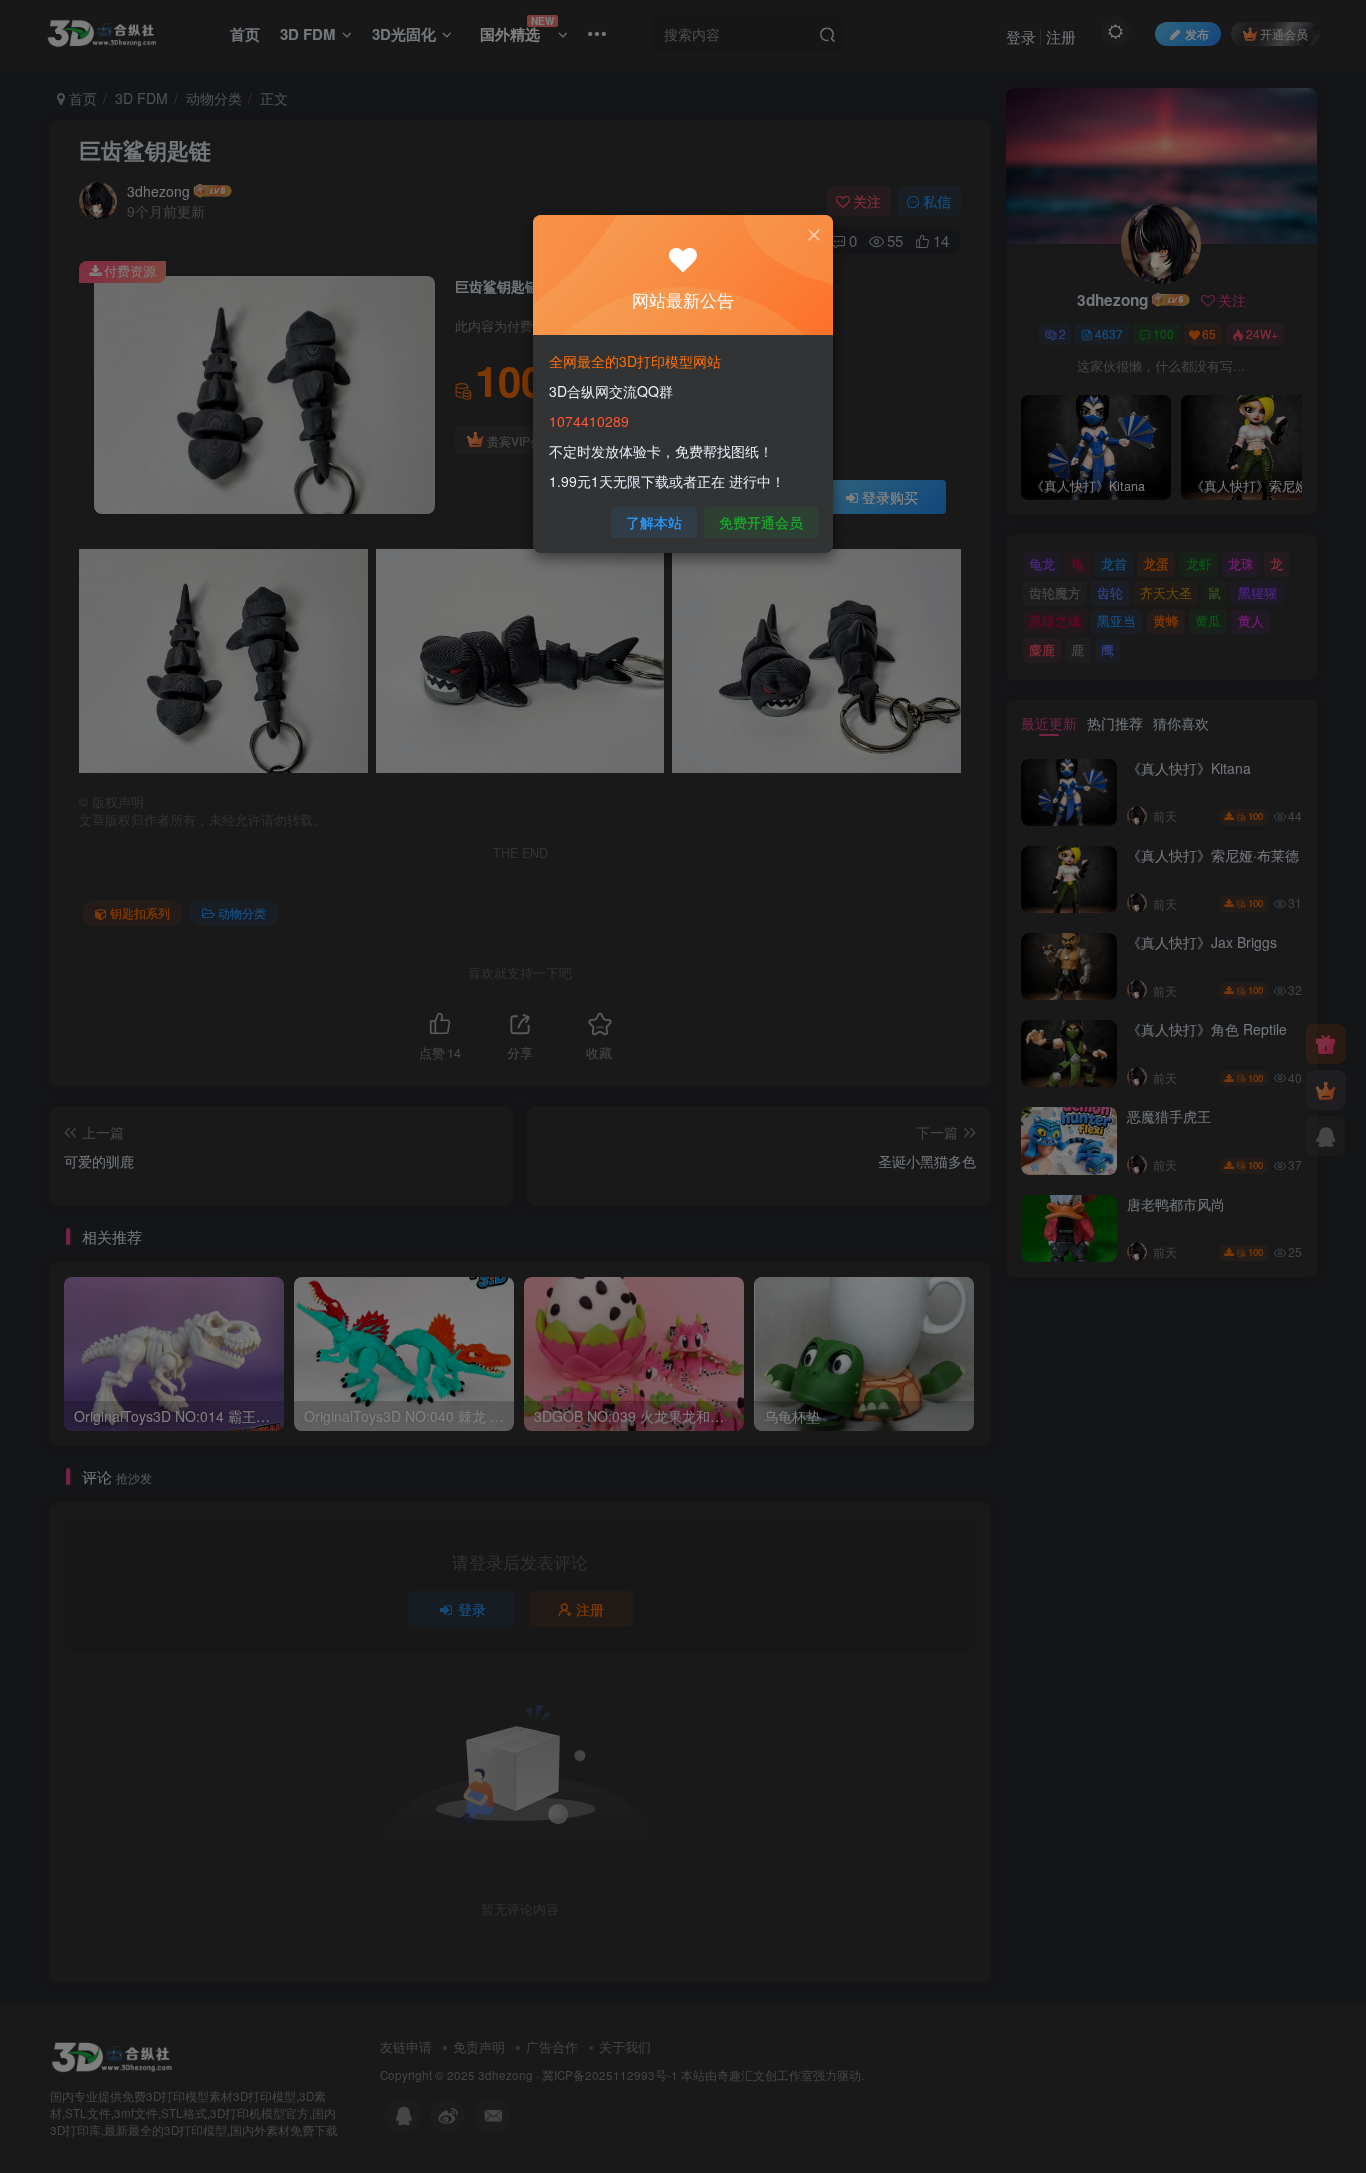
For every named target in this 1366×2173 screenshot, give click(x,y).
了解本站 (654, 522)
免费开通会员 (761, 522)
